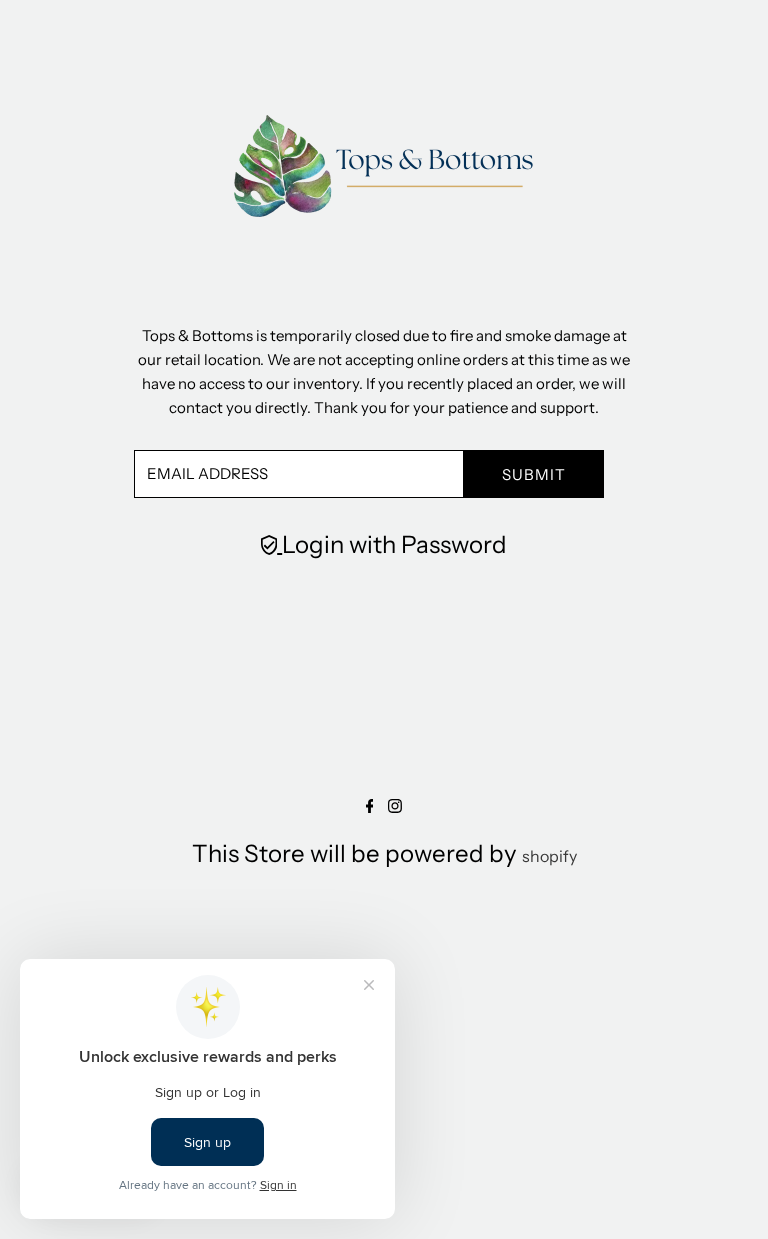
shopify (549, 856)
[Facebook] (370, 807)
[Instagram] (395, 807)
